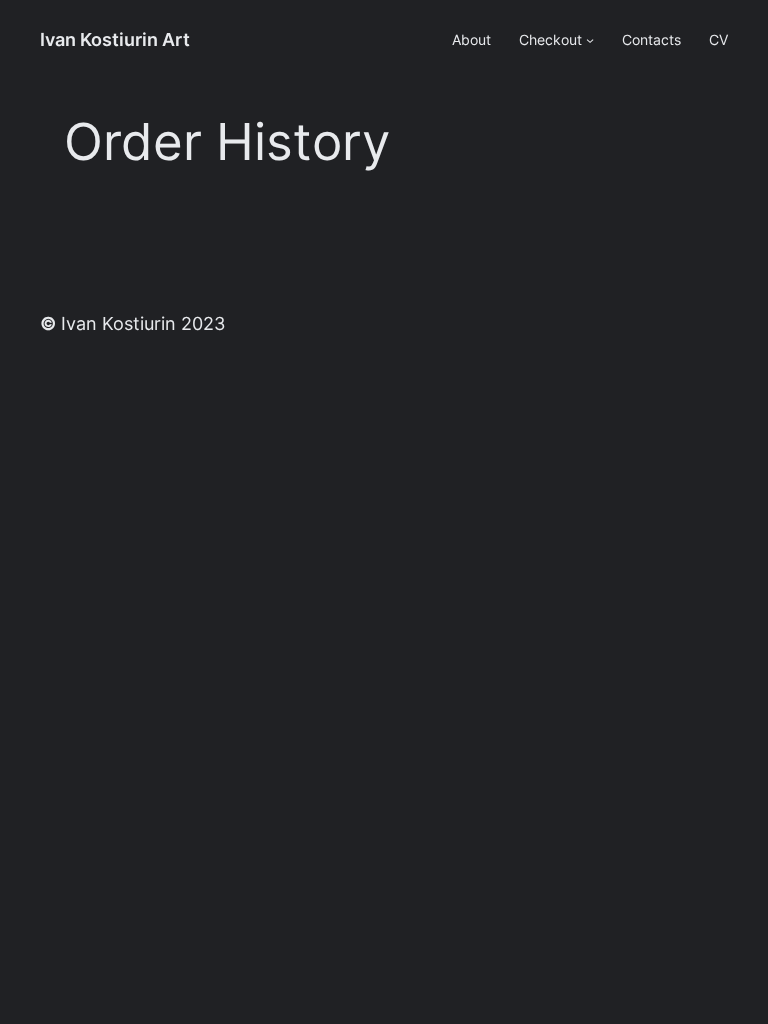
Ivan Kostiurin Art (115, 39)
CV (718, 40)
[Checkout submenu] (590, 40)
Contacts (651, 40)
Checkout (550, 40)
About (471, 40)
